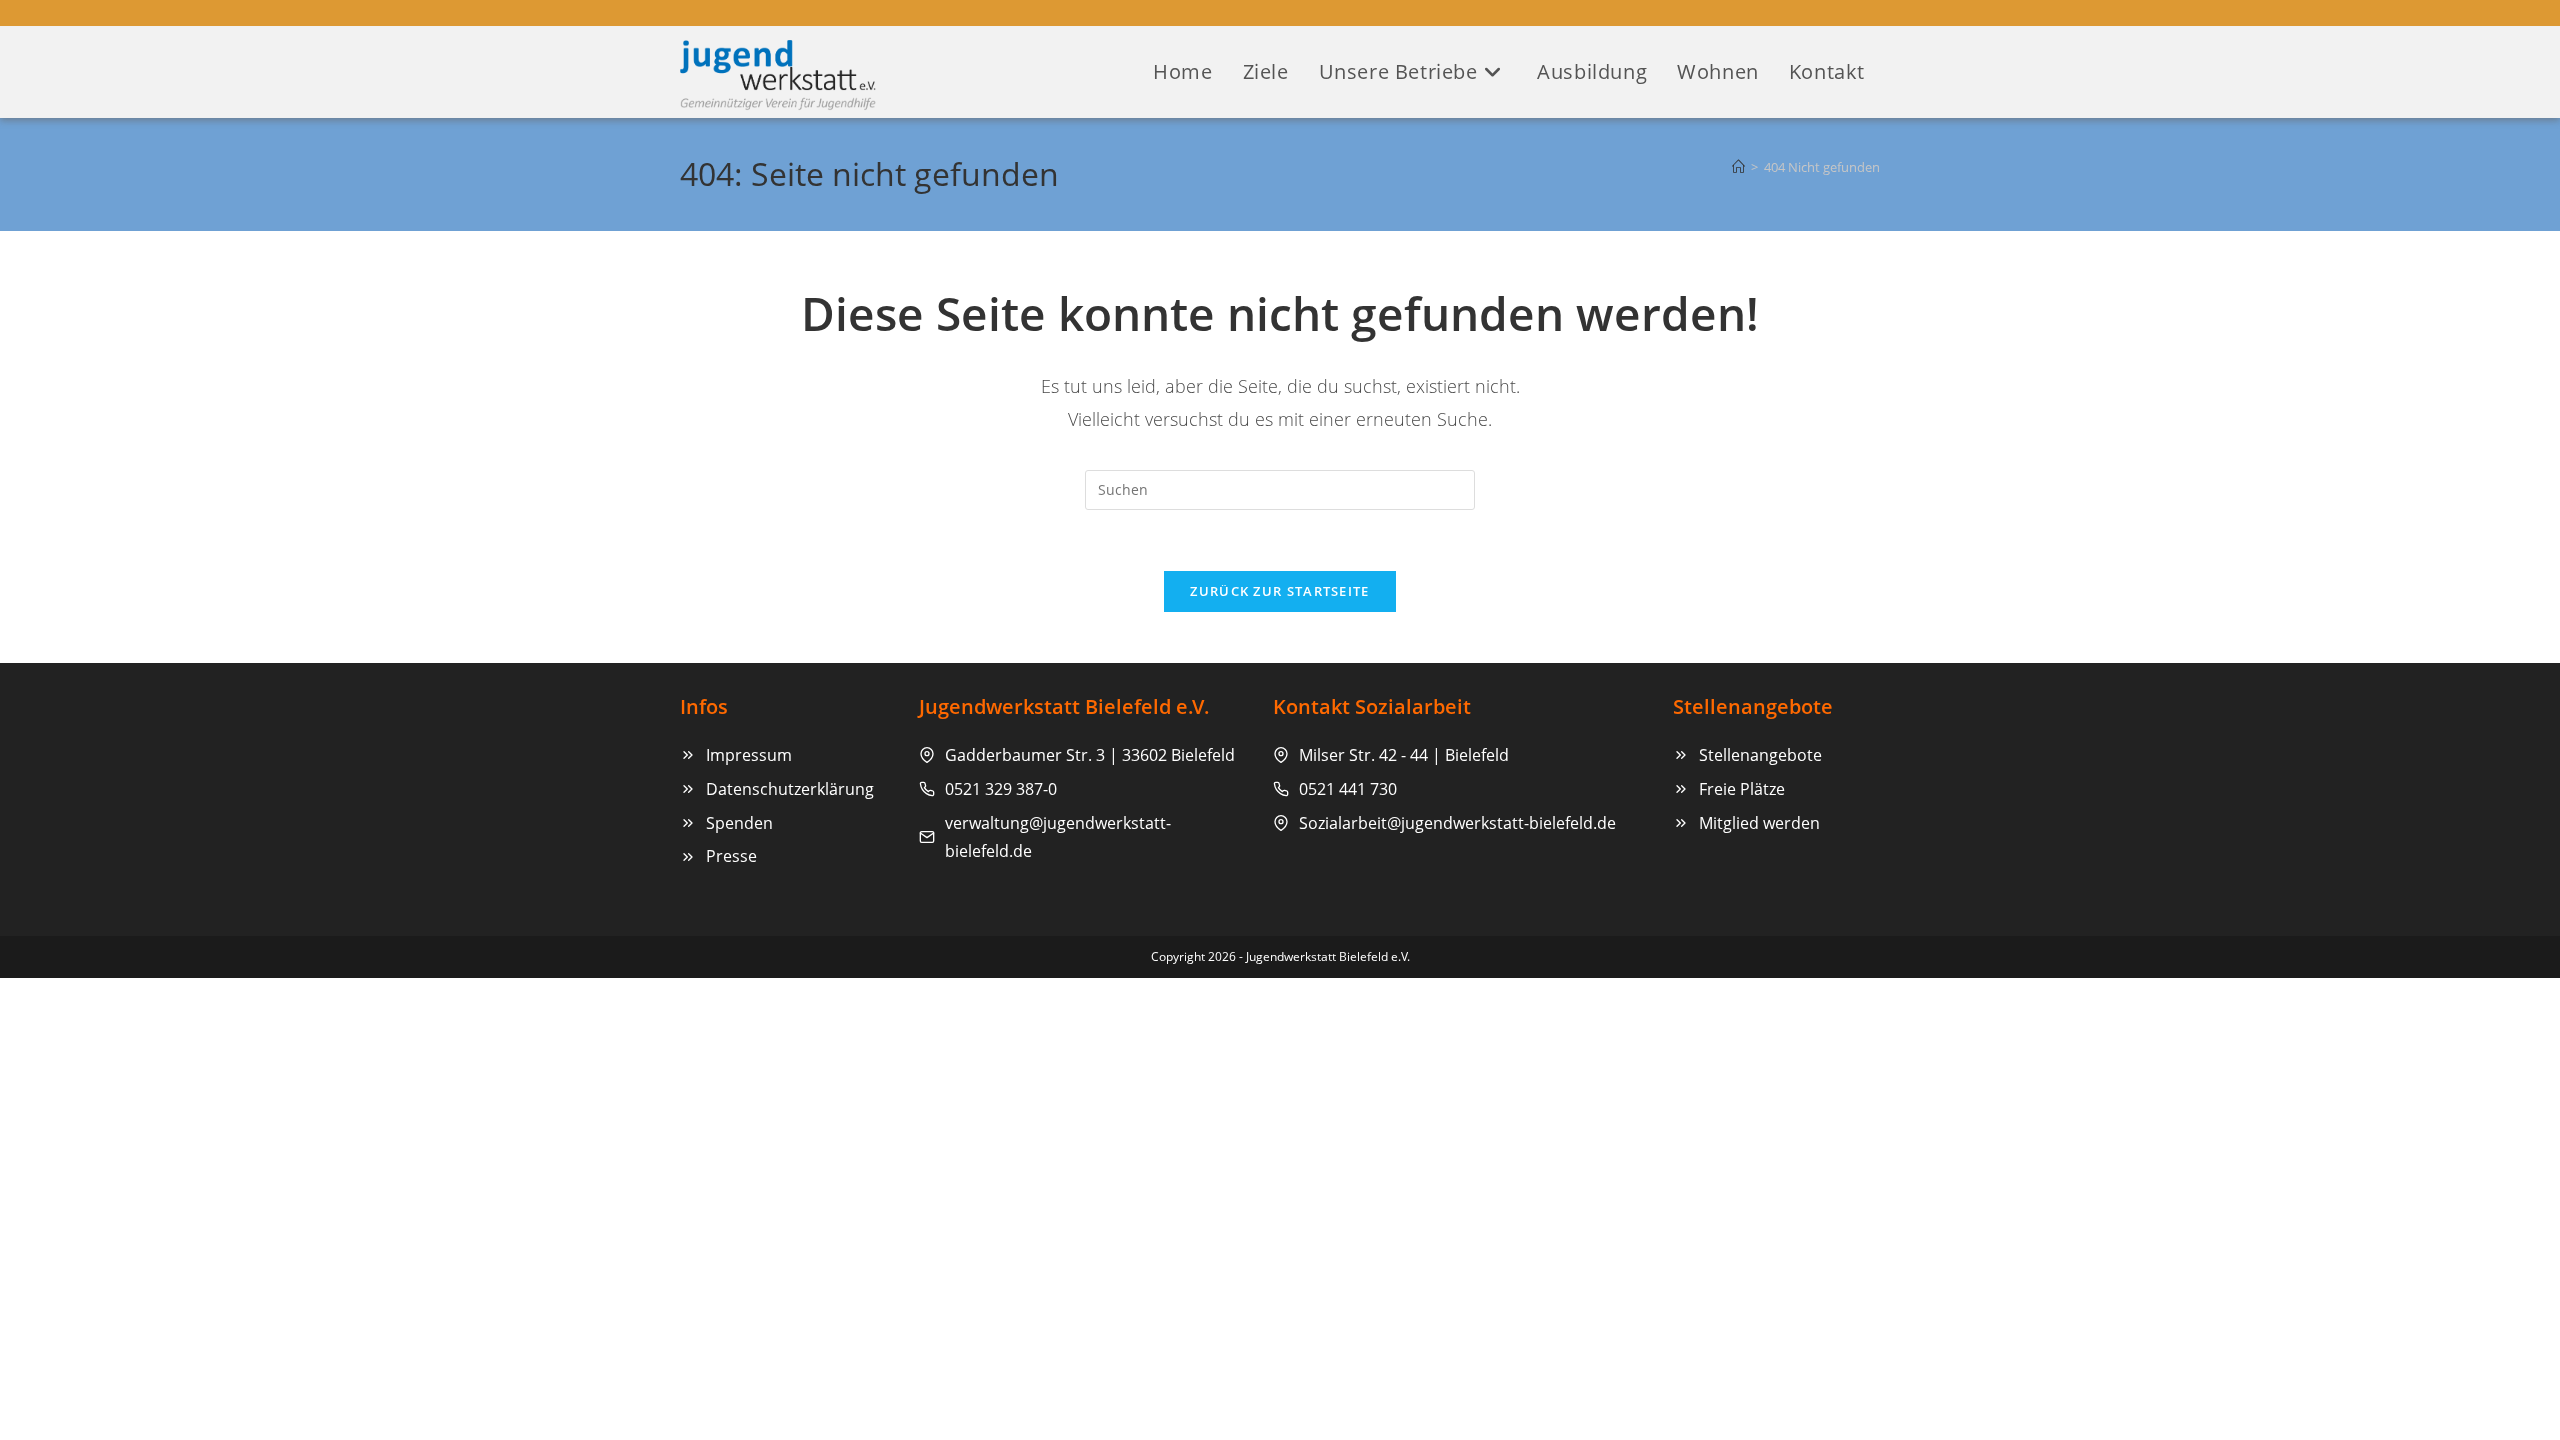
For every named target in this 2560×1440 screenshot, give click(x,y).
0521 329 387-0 (1001, 789)
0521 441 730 (1348, 789)
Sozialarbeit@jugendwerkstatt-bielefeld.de (1457, 823)
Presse (731, 856)
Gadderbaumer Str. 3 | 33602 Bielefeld (1090, 755)
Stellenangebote (1760, 755)
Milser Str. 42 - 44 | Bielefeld (1404, 755)
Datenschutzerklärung (790, 789)
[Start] (1738, 167)
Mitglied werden (1759, 823)
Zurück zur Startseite (1279, 591)
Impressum (749, 755)
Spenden (739, 823)
